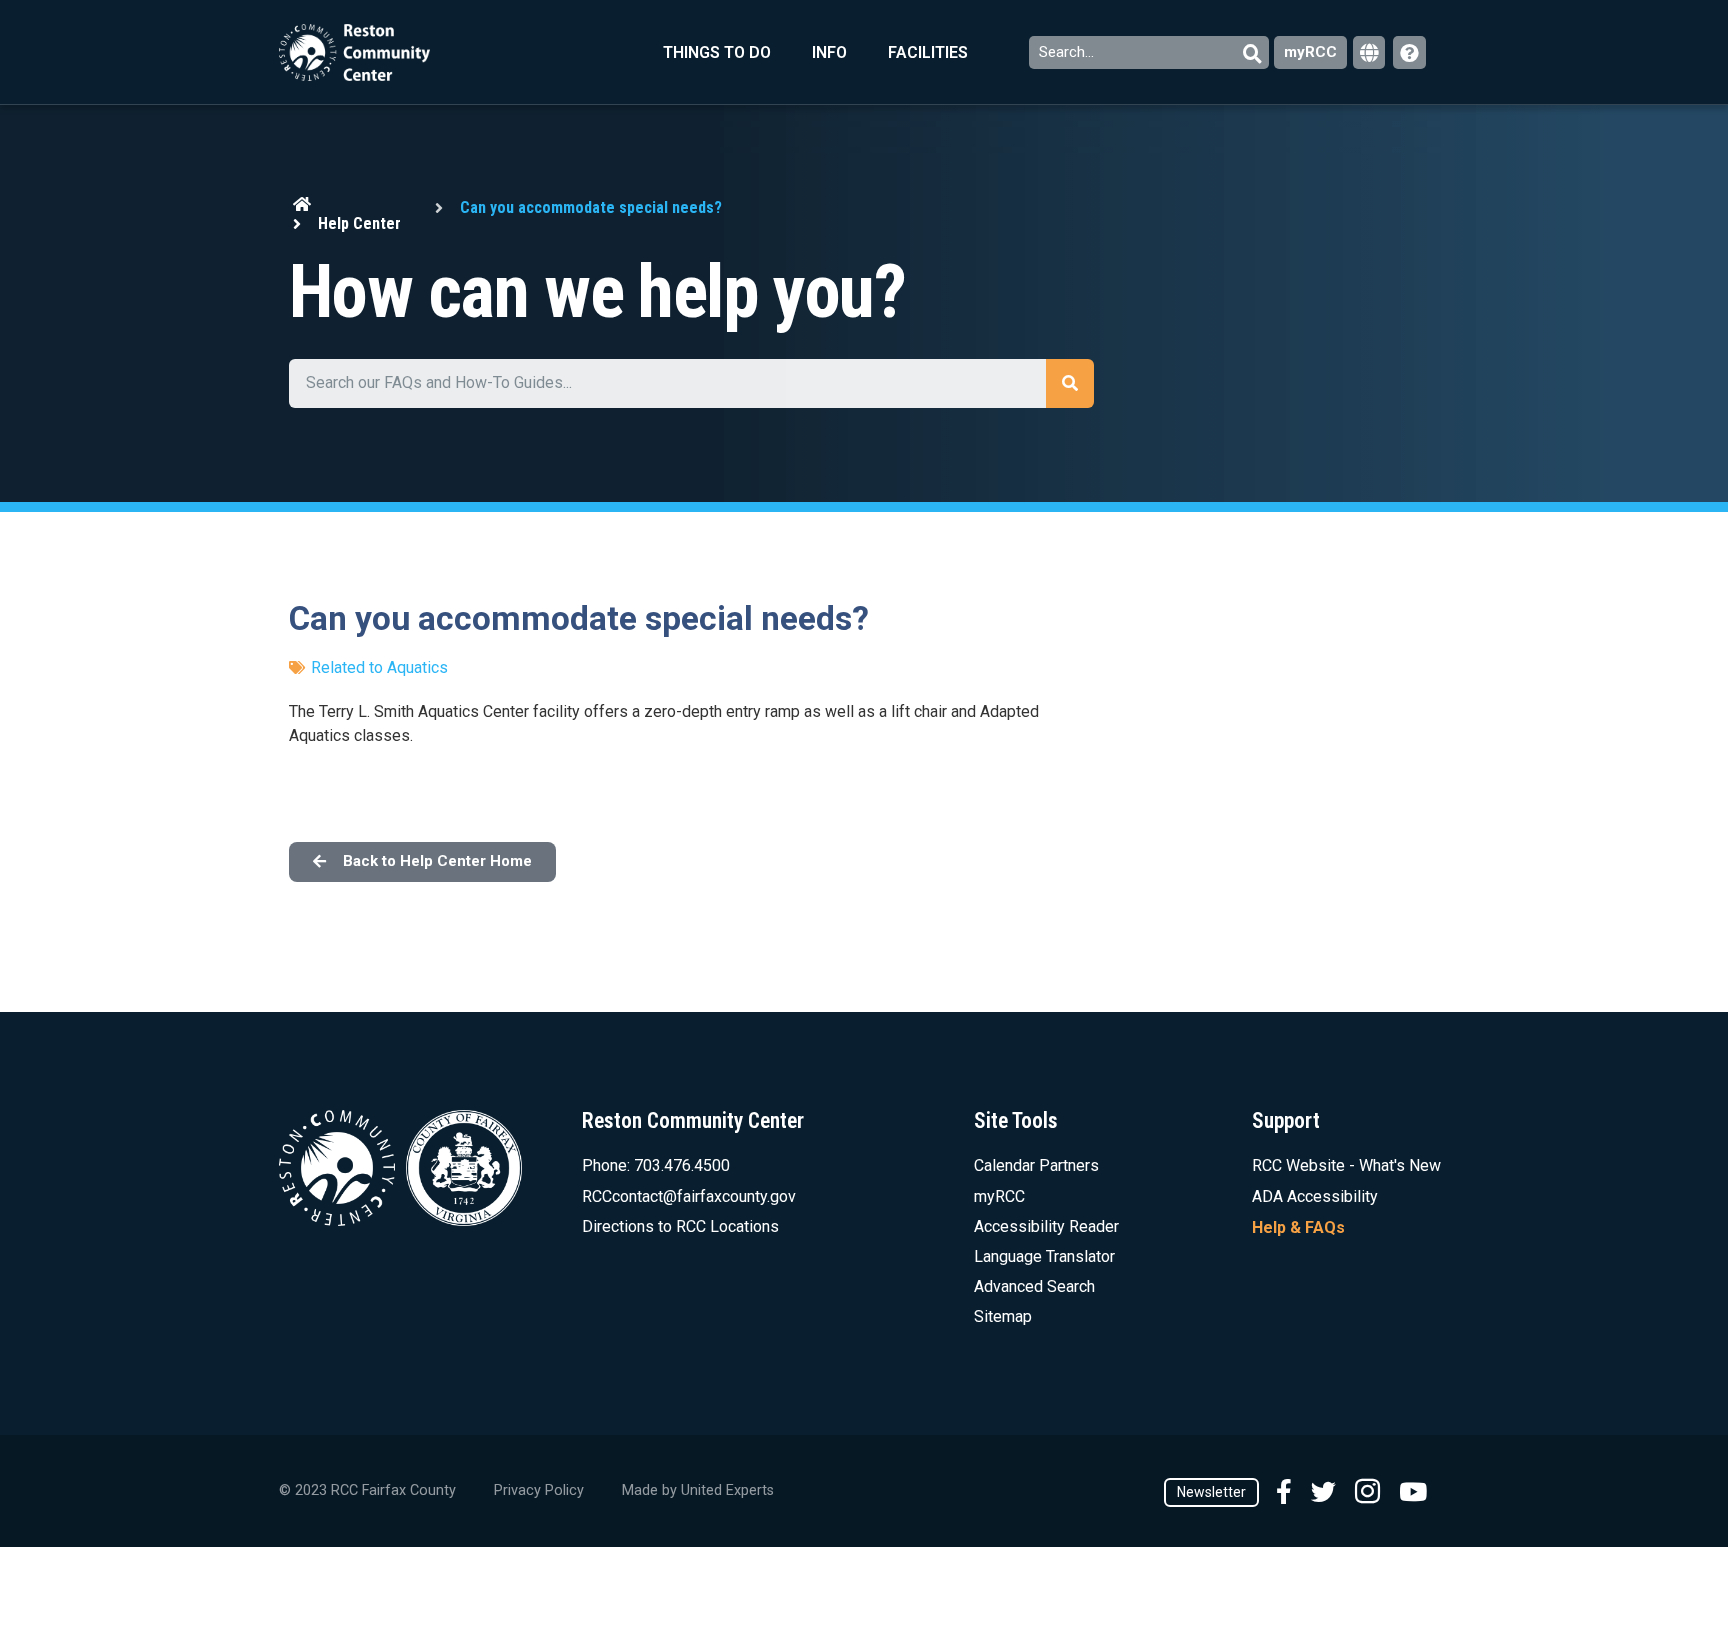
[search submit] (1070, 383)
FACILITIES (928, 52)
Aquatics (417, 667)
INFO (829, 52)
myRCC (1310, 52)
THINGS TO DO (717, 52)
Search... (1068, 52)
